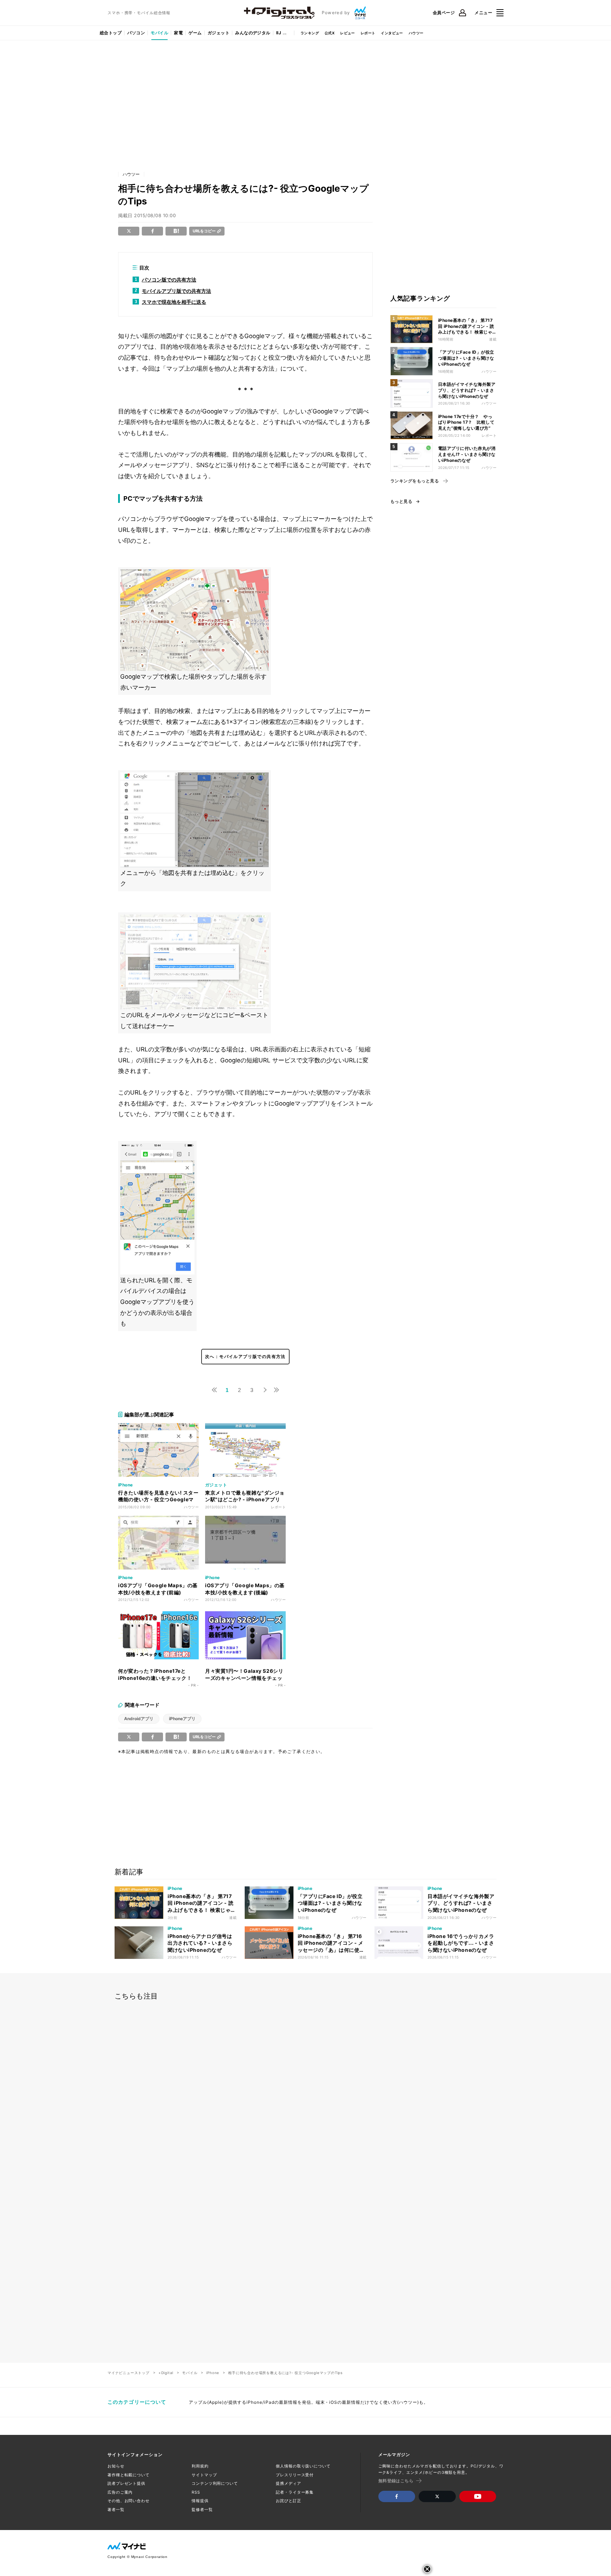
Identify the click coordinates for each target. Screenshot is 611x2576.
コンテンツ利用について (215, 2483)
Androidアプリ (139, 1719)
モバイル (159, 33)
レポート (368, 33)
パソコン (136, 33)
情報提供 (200, 2501)
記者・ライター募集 (295, 2492)
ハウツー (416, 33)
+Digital (166, 2373)
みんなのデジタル (253, 33)
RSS (196, 2492)
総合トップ (111, 33)
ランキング (310, 33)
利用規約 (200, 2466)
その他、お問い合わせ (129, 2501)
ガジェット (219, 33)
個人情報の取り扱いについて (303, 2466)
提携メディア (288, 2483)
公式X (330, 33)
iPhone (213, 2373)
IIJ (279, 33)
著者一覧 (116, 2510)
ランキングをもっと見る (415, 481)
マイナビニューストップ (129, 2373)
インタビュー (392, 33)
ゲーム (195, 33)
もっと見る (401, 501)
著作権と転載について (129, 2475)
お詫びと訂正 (288, 2501)
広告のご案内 (120, 2492)
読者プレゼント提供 (126, 2483)
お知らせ (116, 2466)
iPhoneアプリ (182, 1719)
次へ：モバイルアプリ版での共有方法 (245, 1356)
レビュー (348, 33)
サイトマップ (204, 2475)
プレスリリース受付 (295, 2475)
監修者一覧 (202, 2510)
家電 (178, 33)
